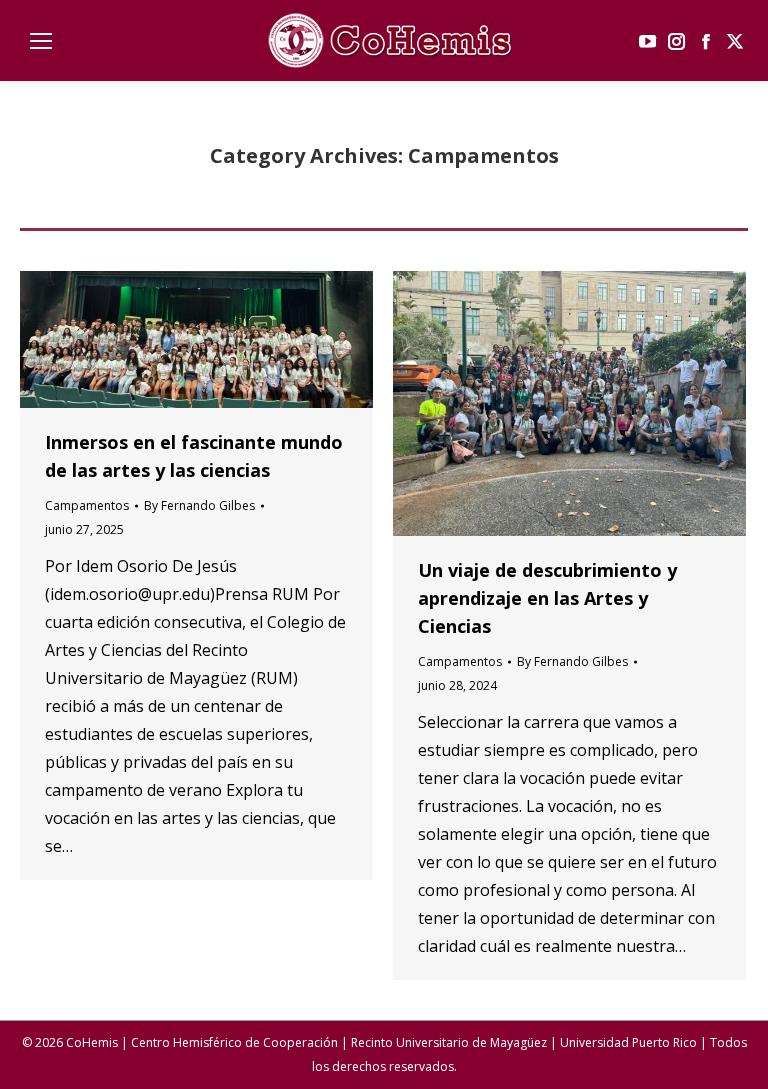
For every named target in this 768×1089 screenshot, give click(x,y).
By (199, 505)
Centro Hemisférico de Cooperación (234, 1042)
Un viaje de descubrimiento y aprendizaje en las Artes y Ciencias (547, 598)
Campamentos (87, 505)
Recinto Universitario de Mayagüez (449, 1042)
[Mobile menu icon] (41, 41)
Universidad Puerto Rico (628, 1042)
